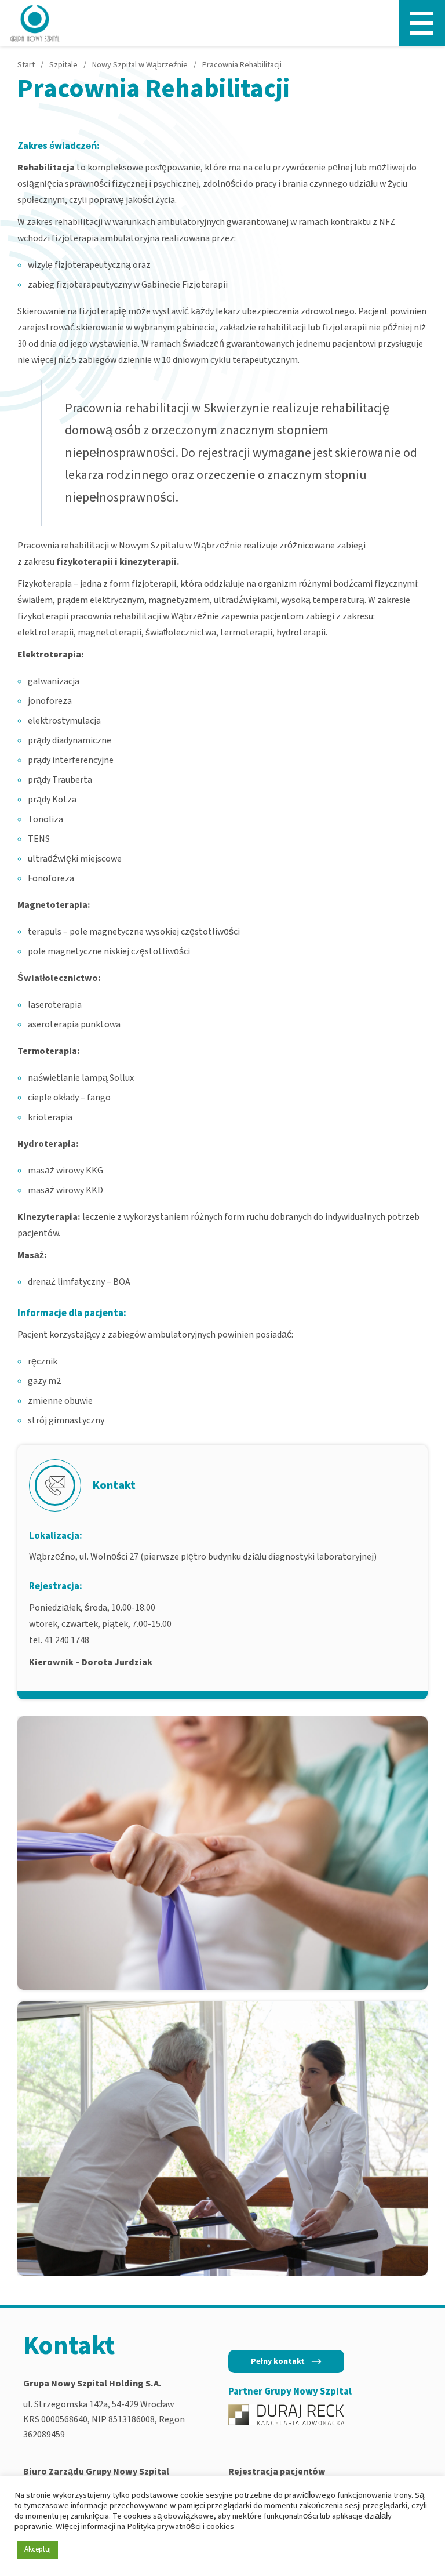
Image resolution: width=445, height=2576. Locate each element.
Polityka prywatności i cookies (180, 2526)
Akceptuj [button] (38, 2549)
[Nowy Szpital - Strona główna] (35, 23)
